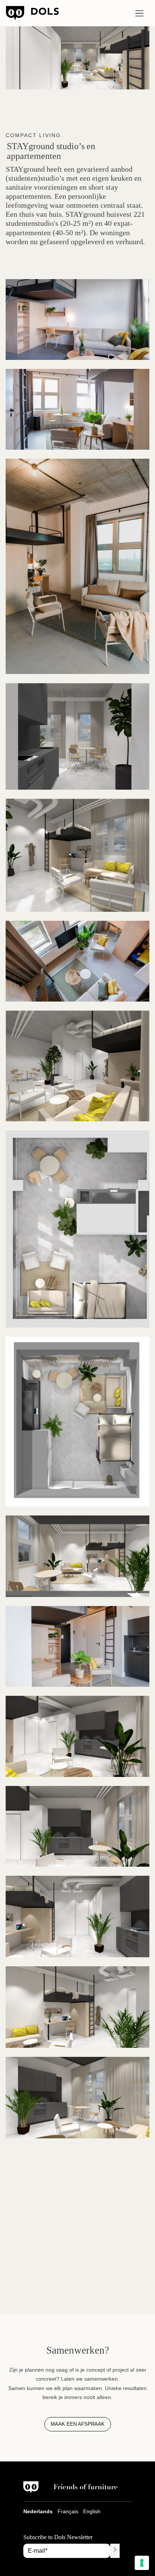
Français (68, 2511)
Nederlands (38, 2511)
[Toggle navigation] (139, 13)
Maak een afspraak (78, 2424)
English (92, 2511)
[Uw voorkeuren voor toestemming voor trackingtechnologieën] (142, 2563)
